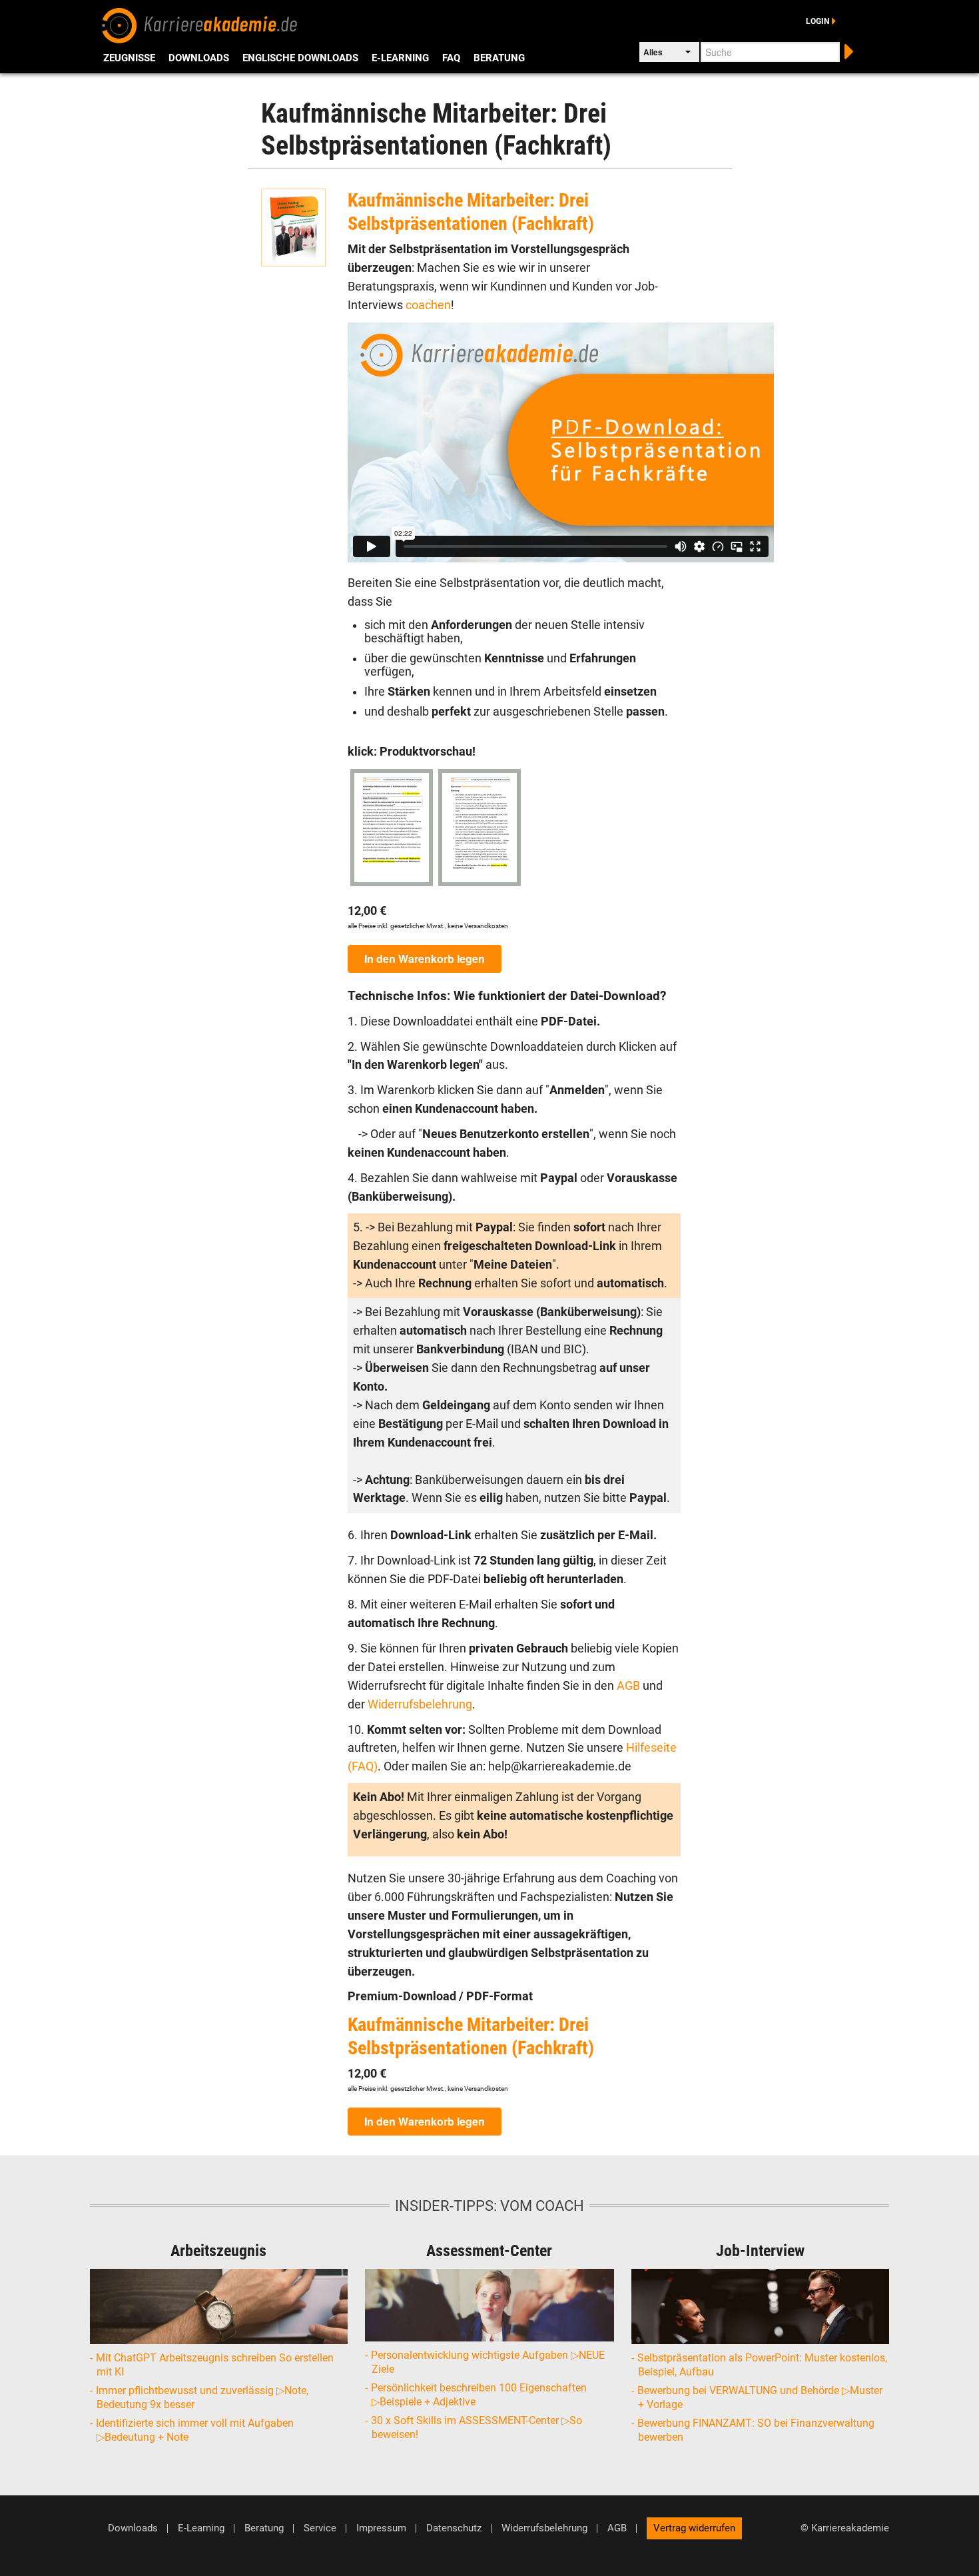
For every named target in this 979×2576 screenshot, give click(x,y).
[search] (847, 50)
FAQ (451, 58)
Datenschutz (454, 2528)
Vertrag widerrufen (694, 2528)
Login (817, 21)
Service (320, 2528)
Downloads (199, 58)
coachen (428, 305)
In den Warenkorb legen (425, 959)
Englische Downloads (300, 58)
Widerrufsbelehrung (420, 1704)
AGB (630, 1686)
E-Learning (400, 58)
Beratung (499, 58)
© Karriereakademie (845, 2528)
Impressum (381, 2528)
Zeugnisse (129, 58)
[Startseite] (200, 24)
